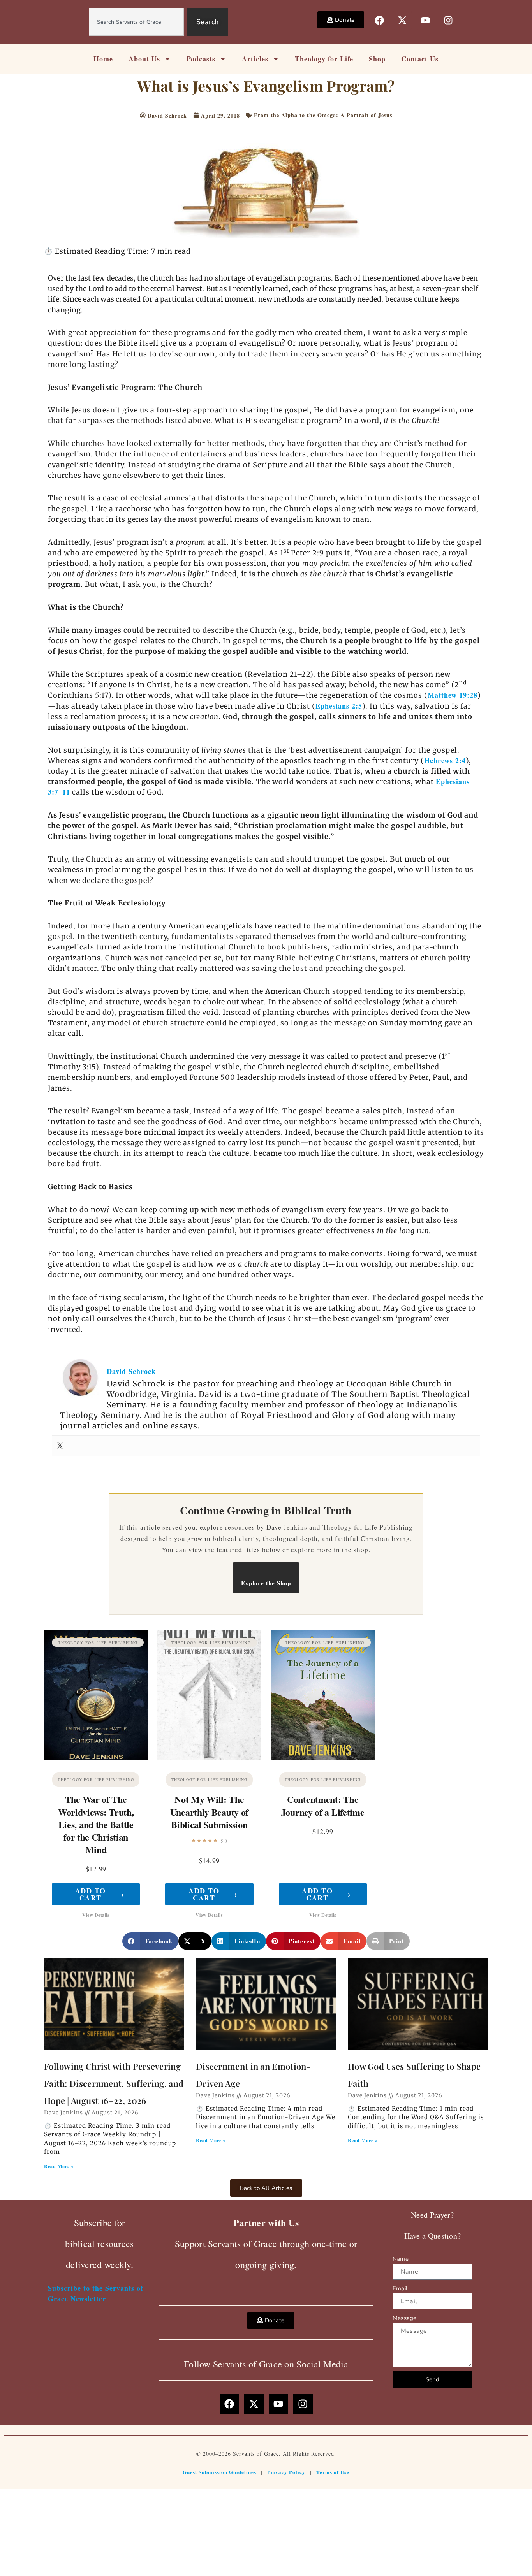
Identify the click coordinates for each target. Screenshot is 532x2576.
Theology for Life (324, 59)
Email (400, 2288)
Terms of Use (333, 2472)
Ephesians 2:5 (339, 706)
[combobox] (136, 22)
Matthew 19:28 (453, 695)
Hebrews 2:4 (445, 760)
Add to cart (100, 1894)
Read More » (59, 2166)
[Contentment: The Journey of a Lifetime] (323, 1695)
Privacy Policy (286, 2472)
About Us (144, 59)
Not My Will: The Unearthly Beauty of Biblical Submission (209, 1812)
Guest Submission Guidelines (219, 2472)
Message (404, 2318)
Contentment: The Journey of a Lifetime (323, 1805)
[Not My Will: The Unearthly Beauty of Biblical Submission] (209, 1695)
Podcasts (201, 59)
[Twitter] (60, 1446)
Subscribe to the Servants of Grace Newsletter (96, 2293)
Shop (377, 59)
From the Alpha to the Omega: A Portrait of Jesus (323, 115)
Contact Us (420, 59)
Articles (255, 59)
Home (103, 59)
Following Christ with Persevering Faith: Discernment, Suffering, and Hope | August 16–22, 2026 (114, 2083)
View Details (96, 1915)
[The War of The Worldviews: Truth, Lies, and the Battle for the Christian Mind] (96, 1695)
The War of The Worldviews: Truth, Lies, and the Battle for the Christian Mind (96, 1824)
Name (401, 2259)
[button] (150, 1941)
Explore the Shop (266, 1583)
